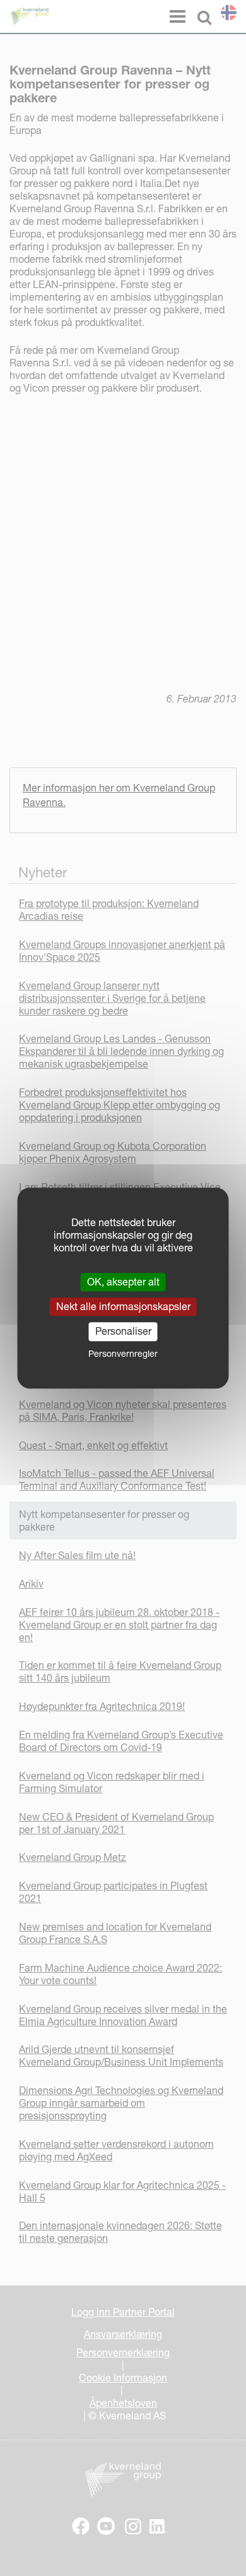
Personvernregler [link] (123, 1354)
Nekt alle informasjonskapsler (123, 1306)
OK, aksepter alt (123, 1282)
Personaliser (123, 1332)
